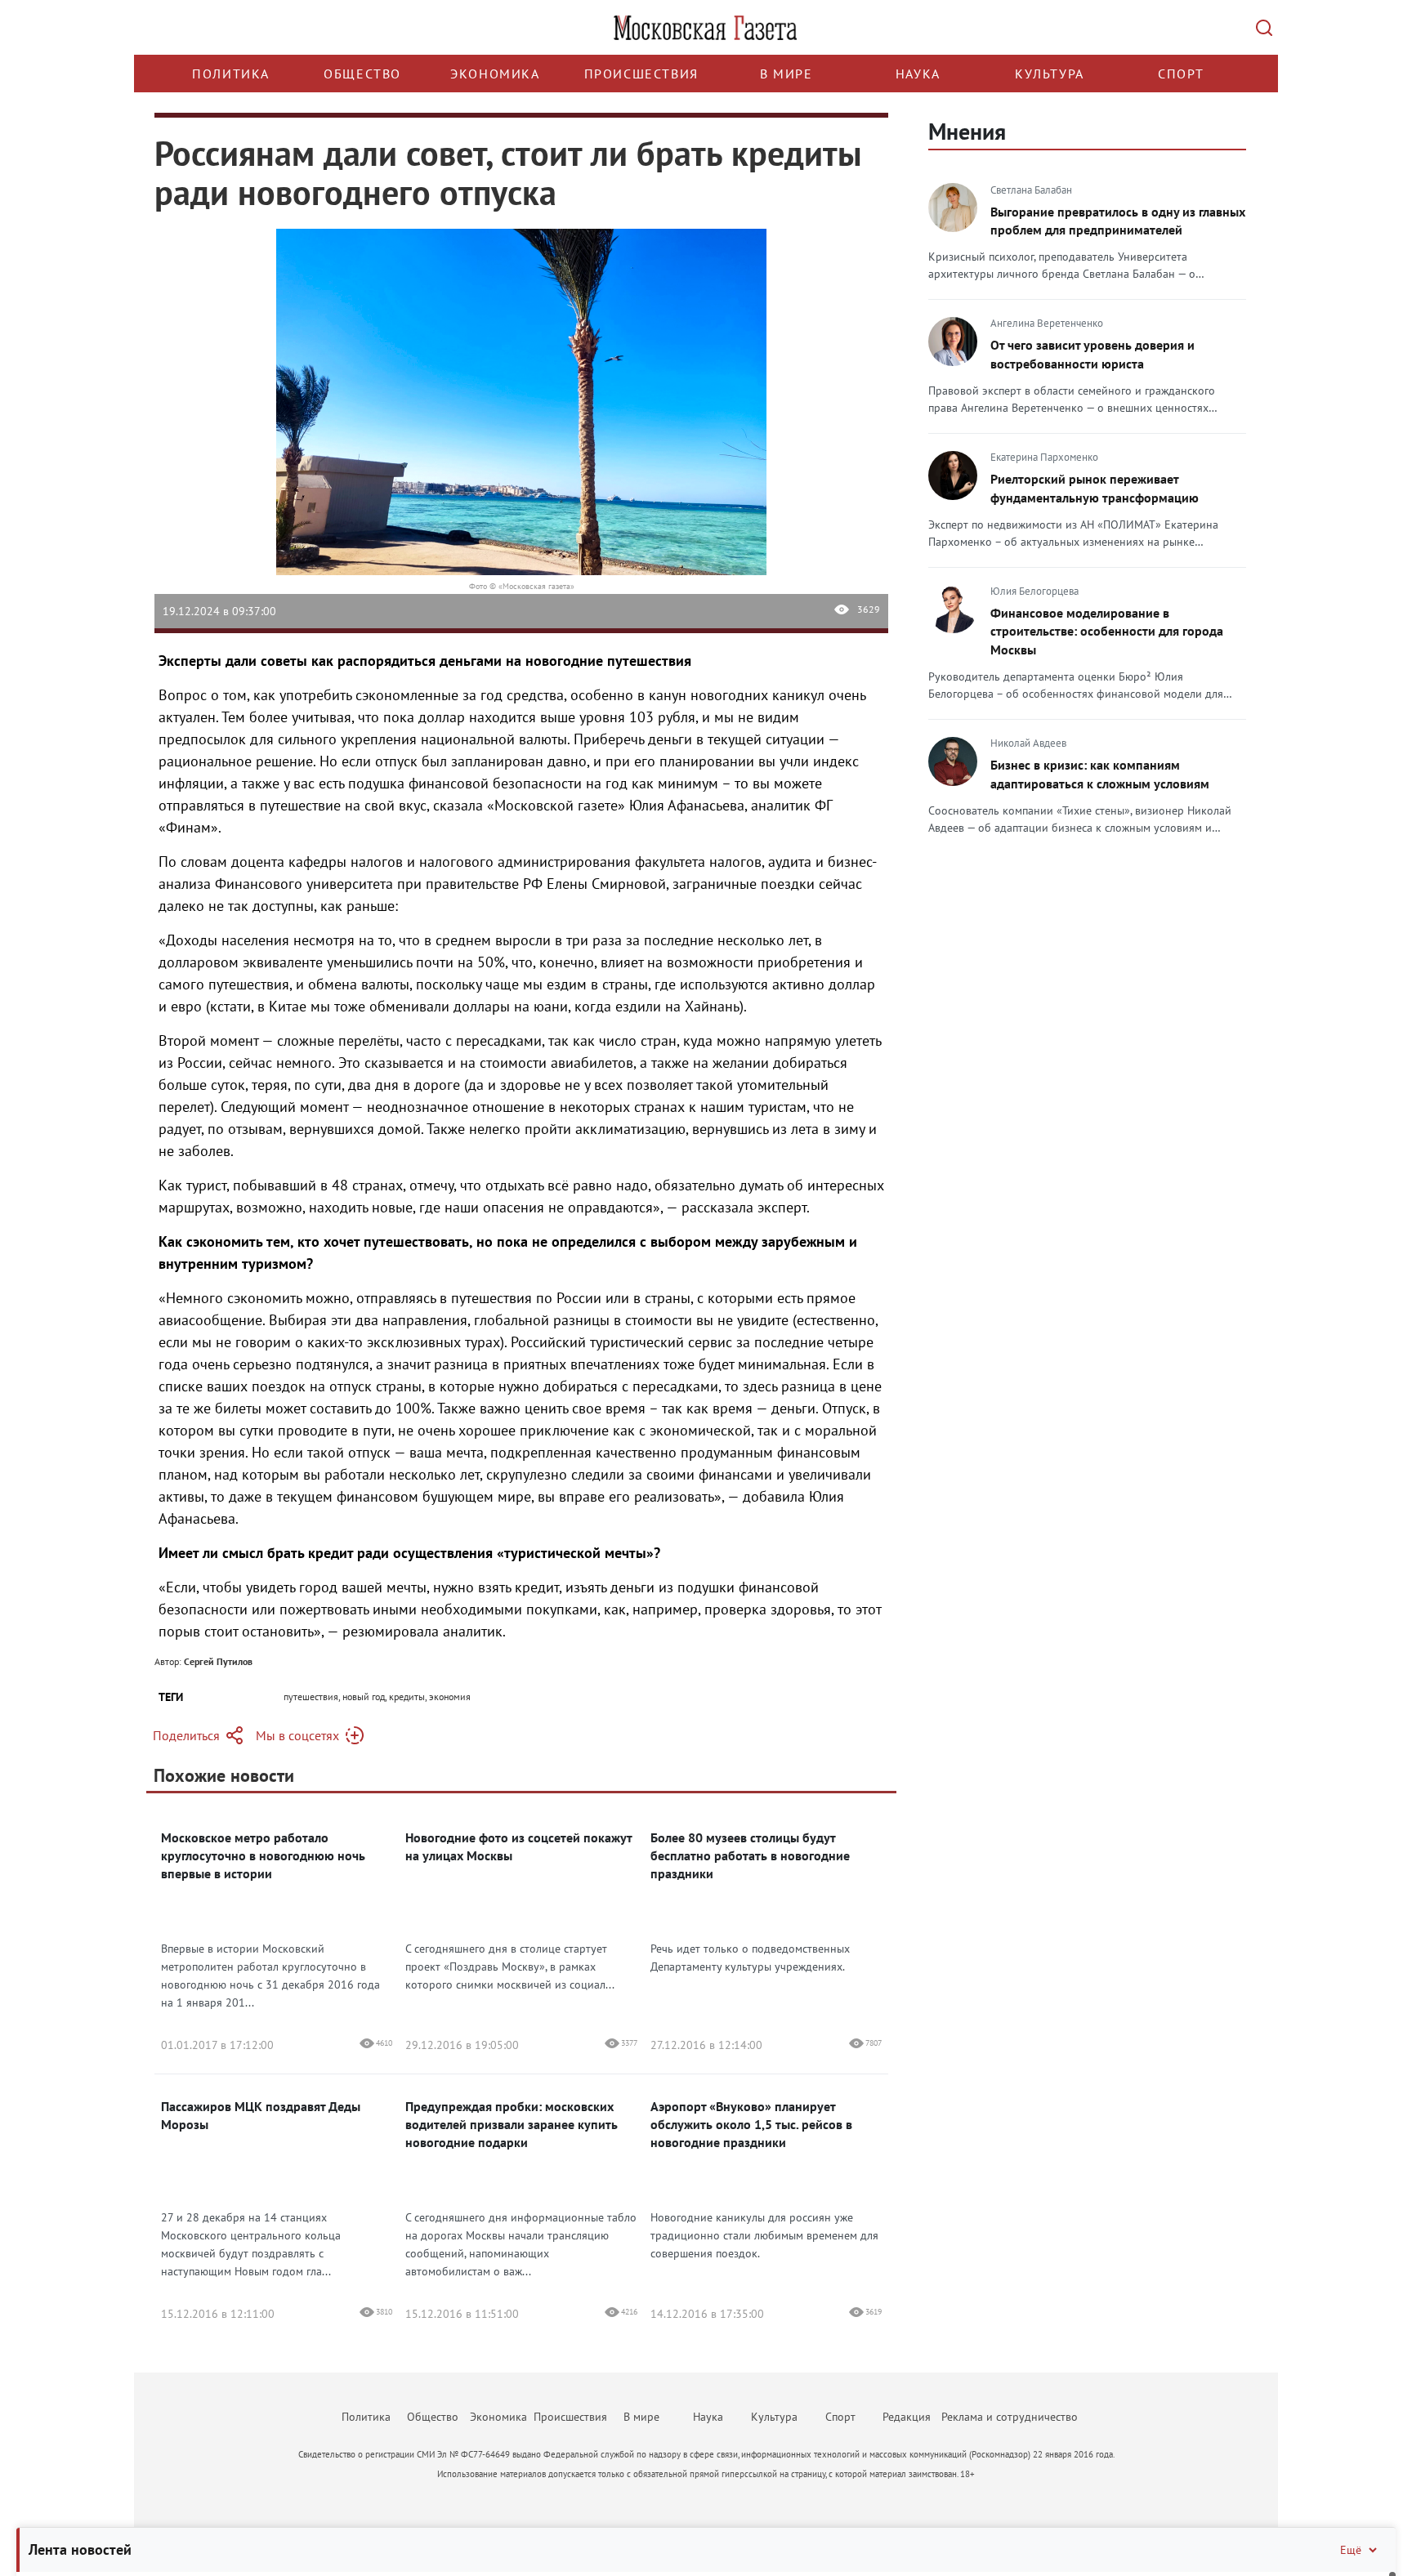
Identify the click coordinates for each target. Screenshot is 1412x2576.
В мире (786, 74)
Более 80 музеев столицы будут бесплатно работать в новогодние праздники (750, 1855)
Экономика (495, 74)
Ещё (1351, 2550)
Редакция (907, 2417)
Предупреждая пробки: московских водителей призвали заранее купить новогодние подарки (512, 2124)
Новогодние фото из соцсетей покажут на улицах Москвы (518, 1846)
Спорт (1181, 74)
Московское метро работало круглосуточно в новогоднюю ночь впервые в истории (263, 1855)
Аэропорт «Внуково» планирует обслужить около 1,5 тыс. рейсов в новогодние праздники (751, 2124)
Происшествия (641, 74)
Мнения (967, 131)
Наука (918, 74)
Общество (362, 74)
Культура (1050, 74)
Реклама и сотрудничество (1010, 2417)
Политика (231, 74)
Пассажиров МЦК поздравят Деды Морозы (261, 2115)
